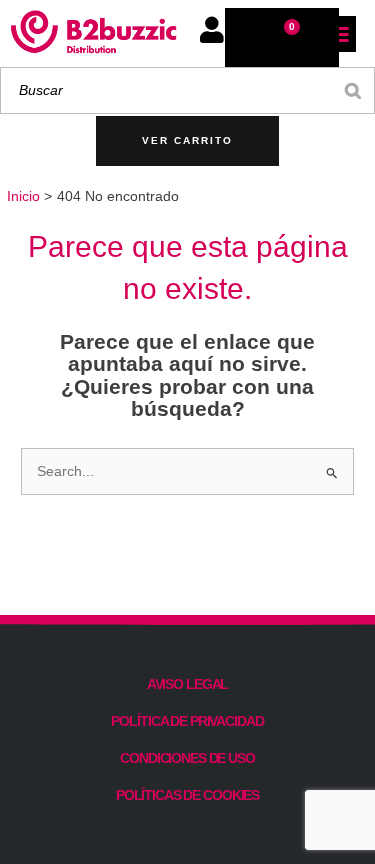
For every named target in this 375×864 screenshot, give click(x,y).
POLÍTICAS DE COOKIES (187, 795)
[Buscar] (354, 90)
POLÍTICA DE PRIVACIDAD (187, 721)
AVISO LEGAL (188, 684)
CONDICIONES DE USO (187, 758)
